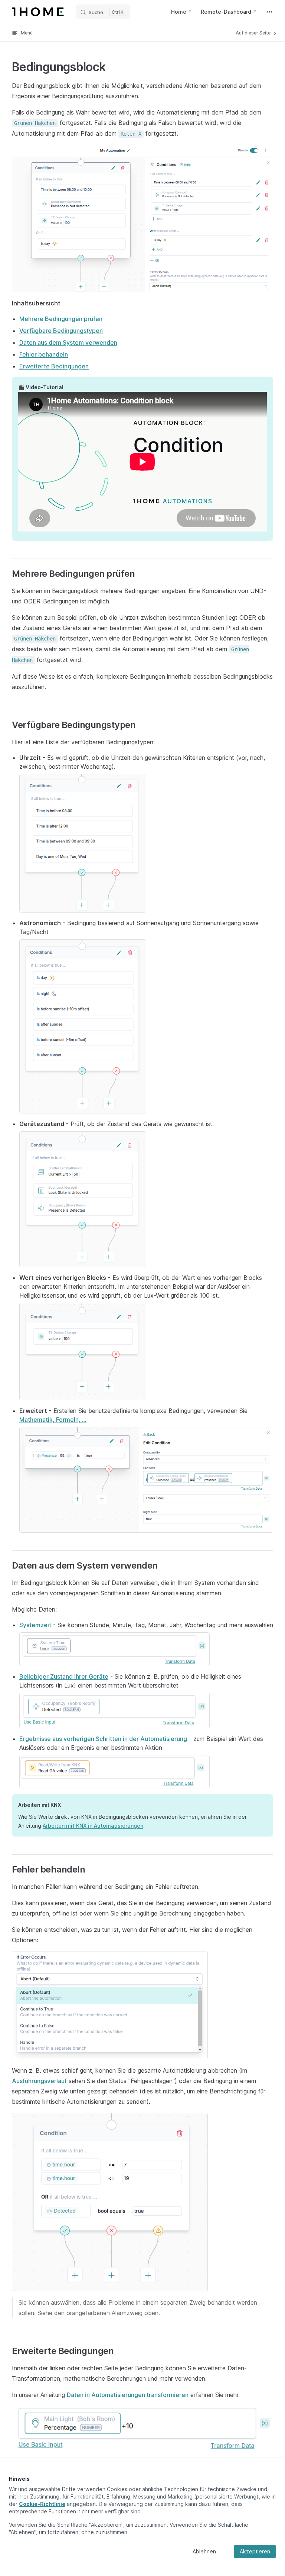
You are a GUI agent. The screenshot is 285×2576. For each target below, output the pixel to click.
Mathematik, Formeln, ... (53, 1420)
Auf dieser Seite (254, 33)
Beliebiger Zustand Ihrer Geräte (64, 1676)
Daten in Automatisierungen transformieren (128, 2395)
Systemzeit (35, 1625)
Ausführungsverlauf (39, 2081)
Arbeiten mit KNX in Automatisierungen (93, 1826)
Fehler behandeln (44, 354)
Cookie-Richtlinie (42, 2504)
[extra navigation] (269, 12)
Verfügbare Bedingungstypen (61, 331)
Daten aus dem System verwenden (68, 342)
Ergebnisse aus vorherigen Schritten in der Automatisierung (103, 1739)
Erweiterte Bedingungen (54, 366)
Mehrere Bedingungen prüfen (61, 319)
